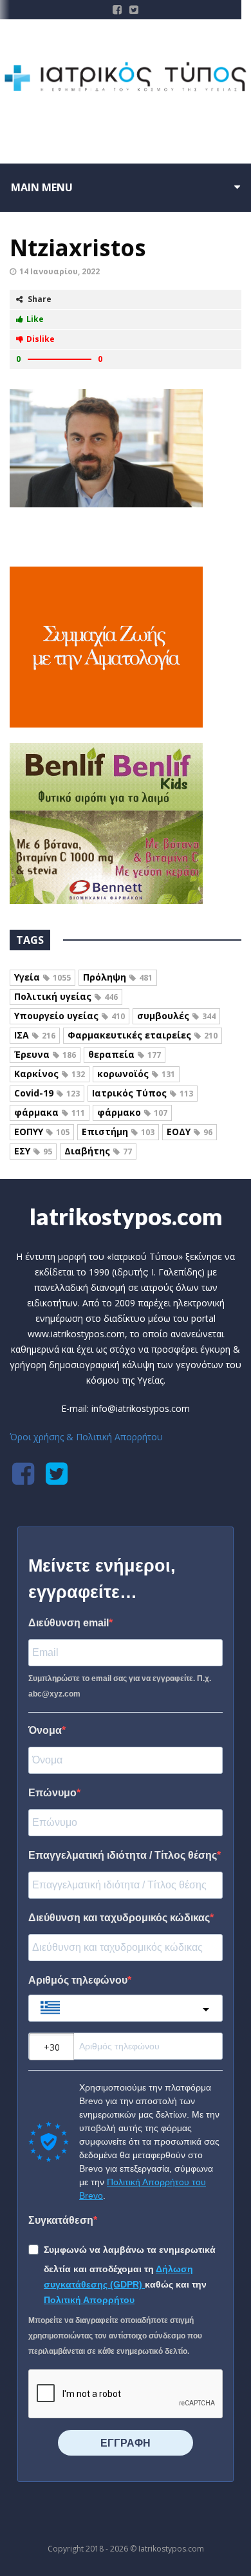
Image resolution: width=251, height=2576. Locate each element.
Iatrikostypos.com (126, 1216)
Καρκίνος (50, 1074)
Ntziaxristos (78, 248)
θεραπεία (125, 1054)
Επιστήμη (118, 1132)
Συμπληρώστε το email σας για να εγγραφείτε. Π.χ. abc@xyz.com (120, 1686)
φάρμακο (132, 1112)
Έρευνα (45, 1054)
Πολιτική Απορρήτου (89, 2300)
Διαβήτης (98, 1151)
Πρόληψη (118, 977)
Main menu (42, 187)
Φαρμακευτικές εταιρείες (143, 1035)
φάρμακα (50, 1112)
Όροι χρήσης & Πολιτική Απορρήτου (86, 1437)
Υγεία (42, 977)
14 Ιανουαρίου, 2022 (60, 271)
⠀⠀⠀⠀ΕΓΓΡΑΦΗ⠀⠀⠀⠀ (126, 2443)
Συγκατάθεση (61, 2220)
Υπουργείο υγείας (70, 1016)
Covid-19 (47, 1093)
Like (35, 319)
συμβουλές (176, 1016)
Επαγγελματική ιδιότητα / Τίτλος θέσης (123, 1855)
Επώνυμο (52, 1793)
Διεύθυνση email (69, 1623)
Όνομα (45, 1730)
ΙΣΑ (35, 1035)
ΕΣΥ (33, 1151)
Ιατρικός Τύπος (143, 1093)
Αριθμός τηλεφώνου (78, 1980)
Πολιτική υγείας (66, 996)
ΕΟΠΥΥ (42, 1132)
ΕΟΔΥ (190, 1132)
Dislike (41, 339)
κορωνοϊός (136, 1074)
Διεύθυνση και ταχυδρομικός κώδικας (119, 1918)
